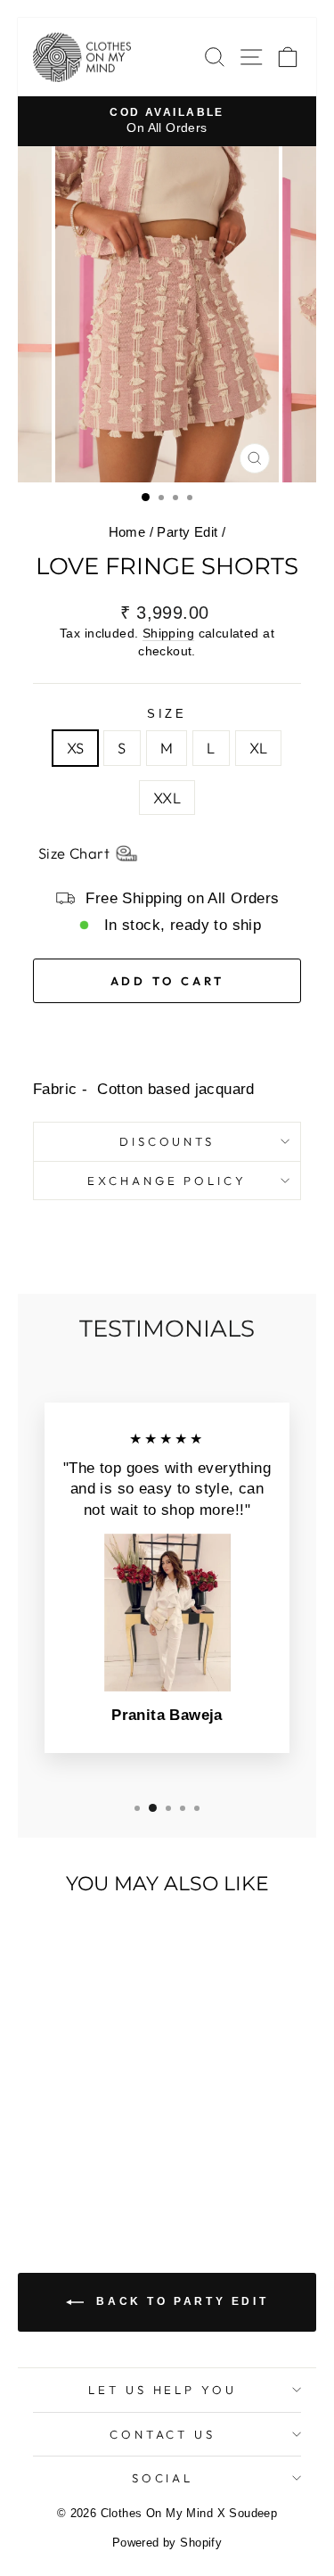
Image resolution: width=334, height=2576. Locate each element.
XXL (167, 798)
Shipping (168, 633)
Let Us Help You (163, 2390)
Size (167, 714)
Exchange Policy (167, 1181)
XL (259, 748)
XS (76, 748)
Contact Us (163, 2434)
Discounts (167, 1141)
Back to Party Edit (179, 2301)
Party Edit (187, 532)
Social (163, 2478)
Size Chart (74, 853)
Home (127, 532)
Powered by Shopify (167, 2543)
